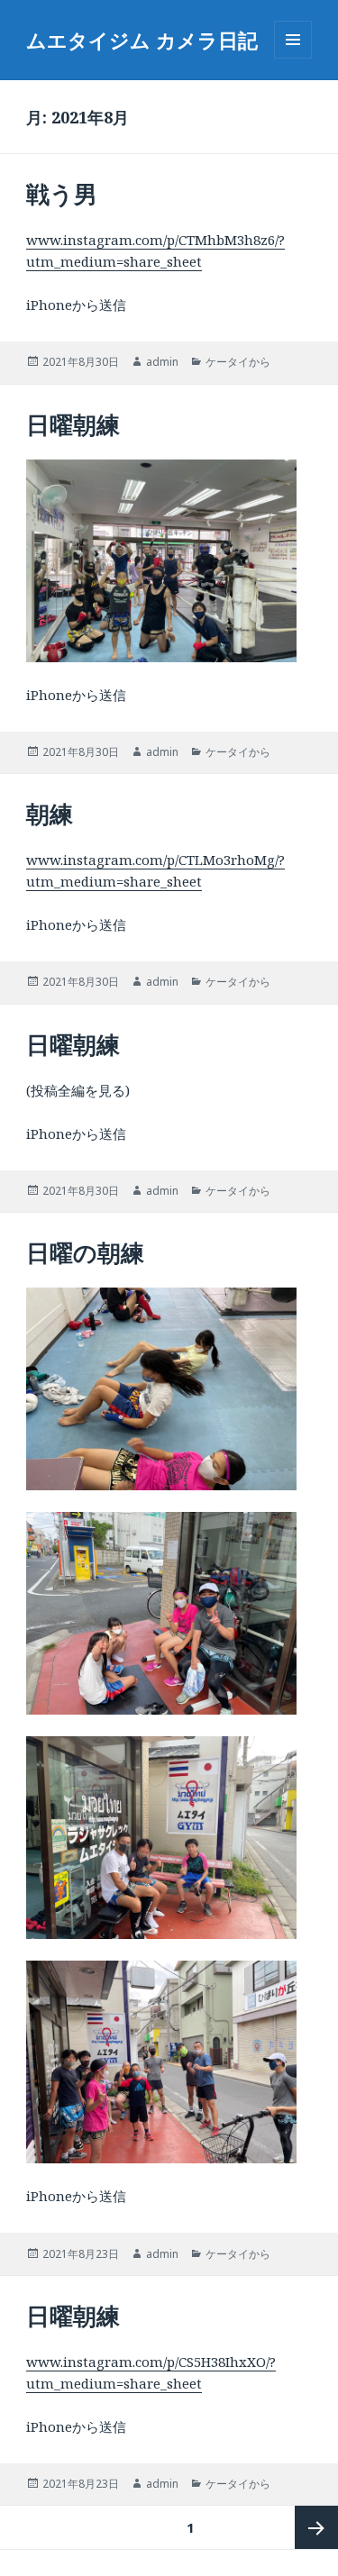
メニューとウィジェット (293, 58)
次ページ (316, 2527)
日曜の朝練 (85, 1252)
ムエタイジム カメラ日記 (142, 40)
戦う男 (62, 194)
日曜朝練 (73, 424)
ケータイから (238, 362)
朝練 (50, 814)
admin (162, 362)
